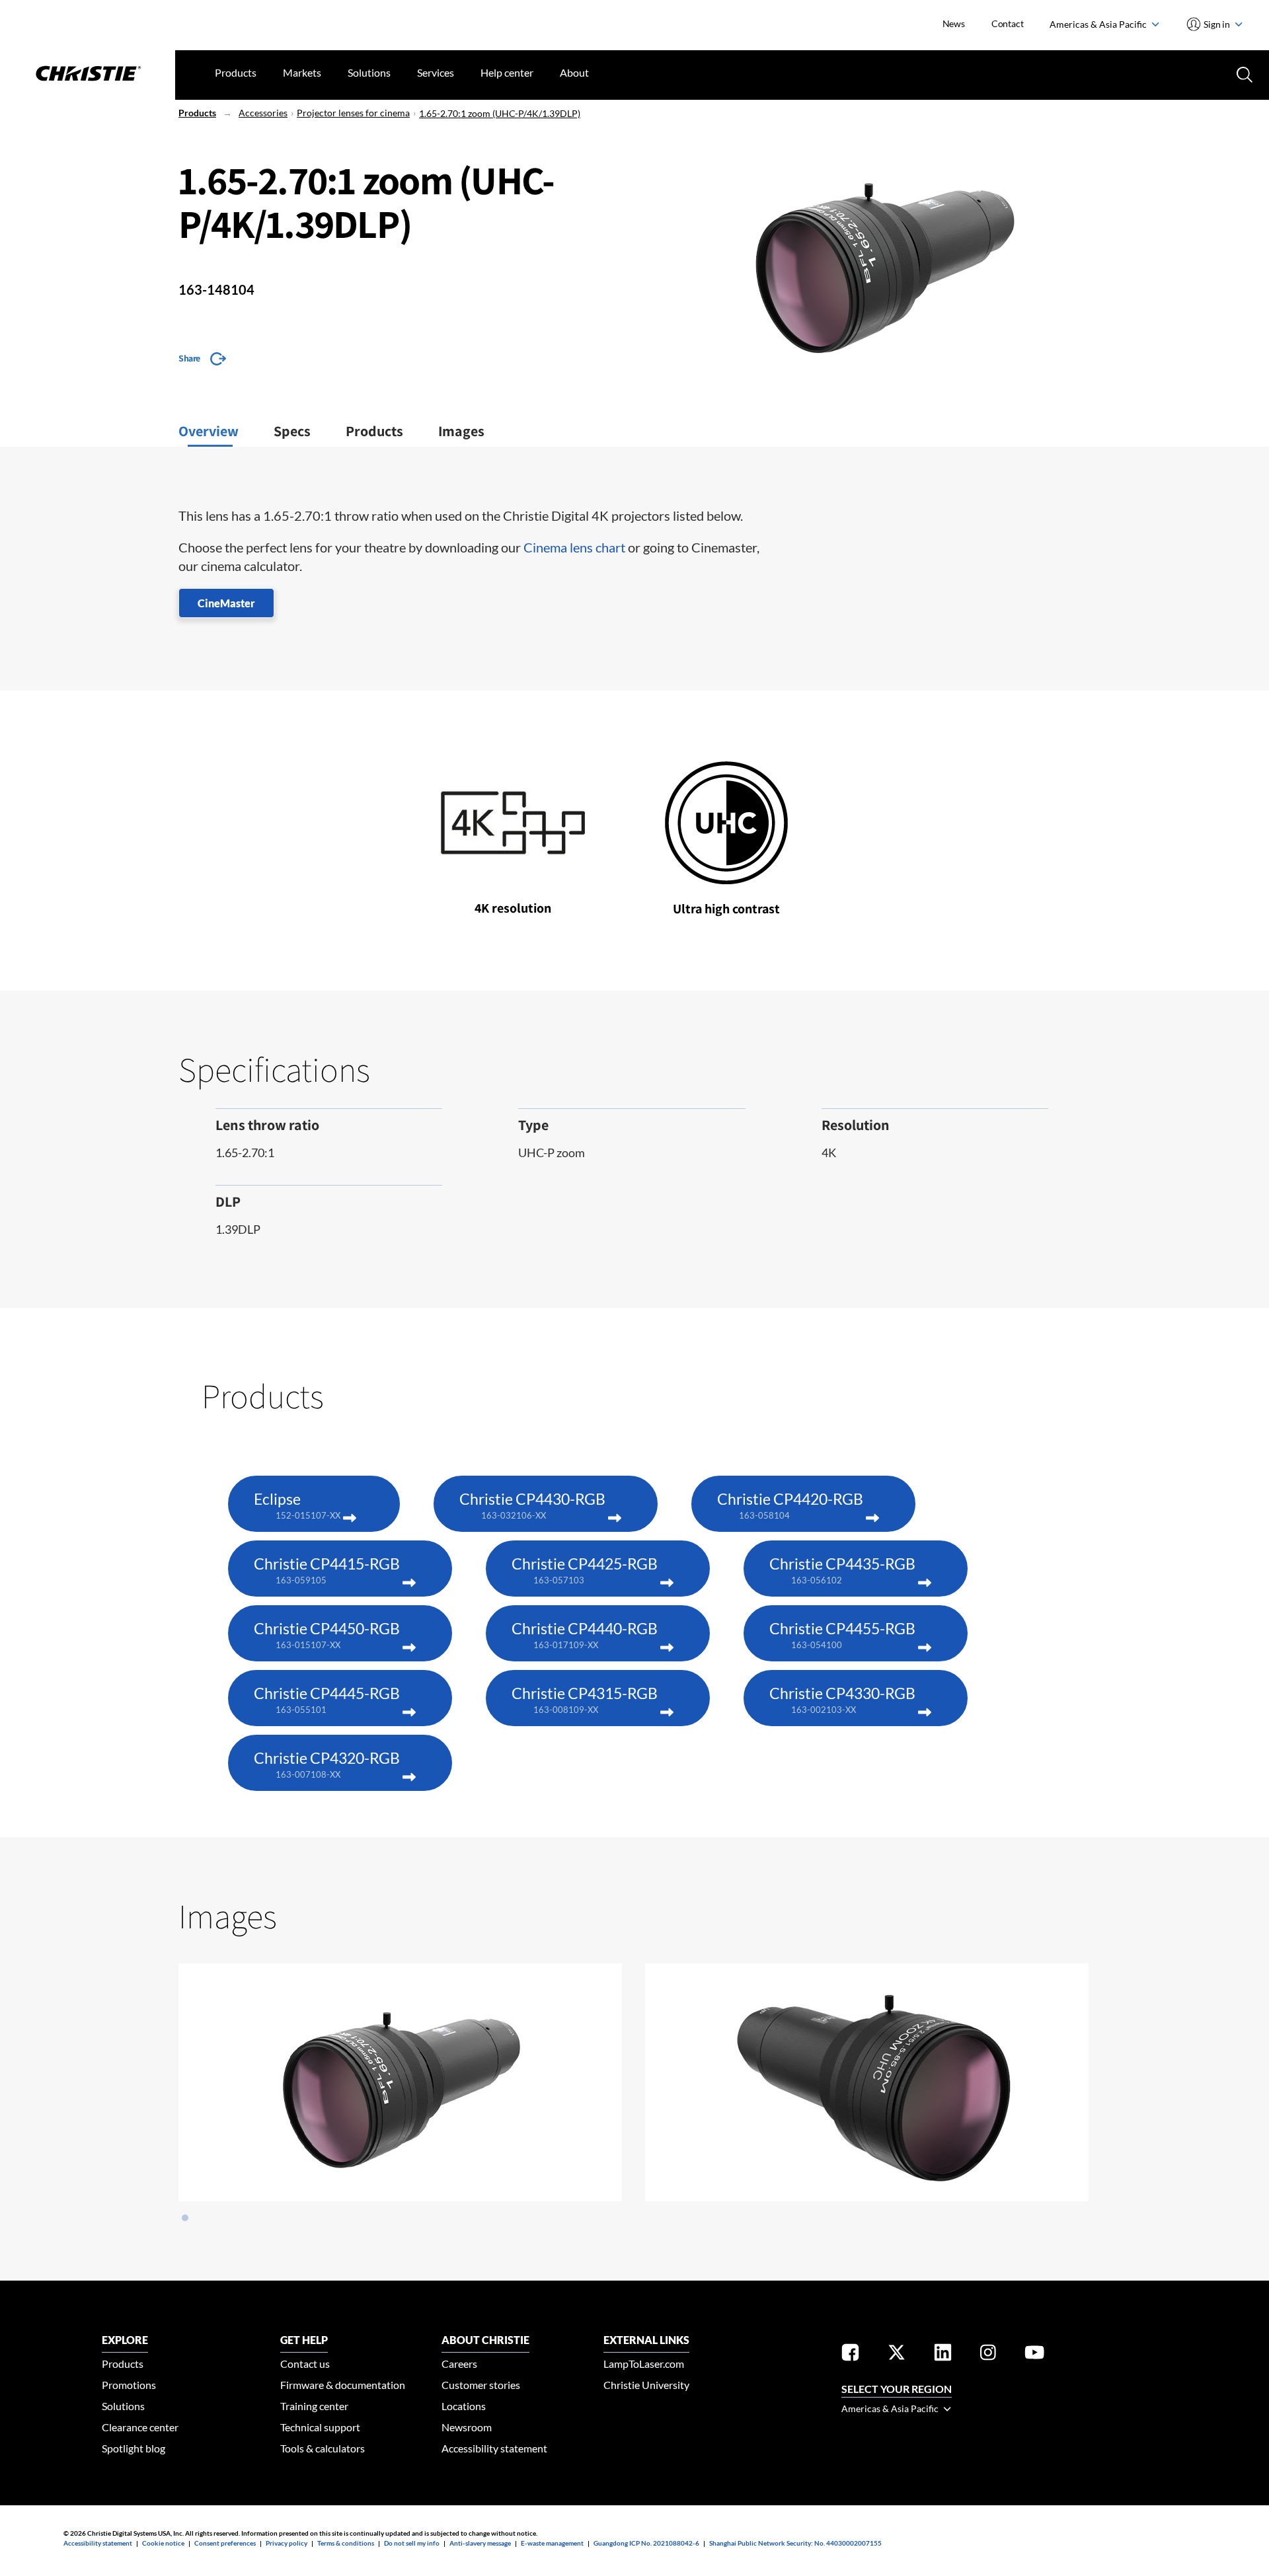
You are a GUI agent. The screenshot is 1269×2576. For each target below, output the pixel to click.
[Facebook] (850, 2355)
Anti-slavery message (480, 2543)
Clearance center (140, 2427)
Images (461, 431)
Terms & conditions (346, 2543)
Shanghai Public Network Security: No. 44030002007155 (795, 2543)
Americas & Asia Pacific (1099, 24)
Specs (292, 431)
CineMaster (226, 603)
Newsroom (467, 2427)
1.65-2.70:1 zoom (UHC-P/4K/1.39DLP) (500, 113)
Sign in (1217, 24)
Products (236, 72)
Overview (209, 431)
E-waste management (552, 2543)
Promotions (129, 2385)
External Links (646, 2340)
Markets (302, 72)
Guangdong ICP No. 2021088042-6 (646, 2543)
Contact (1008, 23)
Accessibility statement (494, 2448)
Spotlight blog (134, 2448)
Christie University (646, 2385)
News (954, 23)
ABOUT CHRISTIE (485, 2340)
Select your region (897, 2389)
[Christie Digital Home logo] (88, 75)
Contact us (305, 2364)
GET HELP (304, 2340)
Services (436, 72)
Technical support (320, 2427)
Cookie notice (163, 2543)
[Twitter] (897, 2355)
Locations (464, 2406)
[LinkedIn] (943, 2355)
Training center (314, 2406)
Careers (459, 2364)
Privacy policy (287, 2543)
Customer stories (481, 2385)
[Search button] (1243, 73)
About (574, 72)
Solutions (369, 72)
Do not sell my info (412, 2543)
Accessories (263, 113)
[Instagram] (988, 2355)
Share (189, 358)
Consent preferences (225, 2543)
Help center (507, 72)
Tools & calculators (323, 2448)
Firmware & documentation (343, 2385)
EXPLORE (125, 2340)
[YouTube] (1034, 2355)
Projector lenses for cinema (353, 113)
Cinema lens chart (574, 547)
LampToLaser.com (644, 2364)
